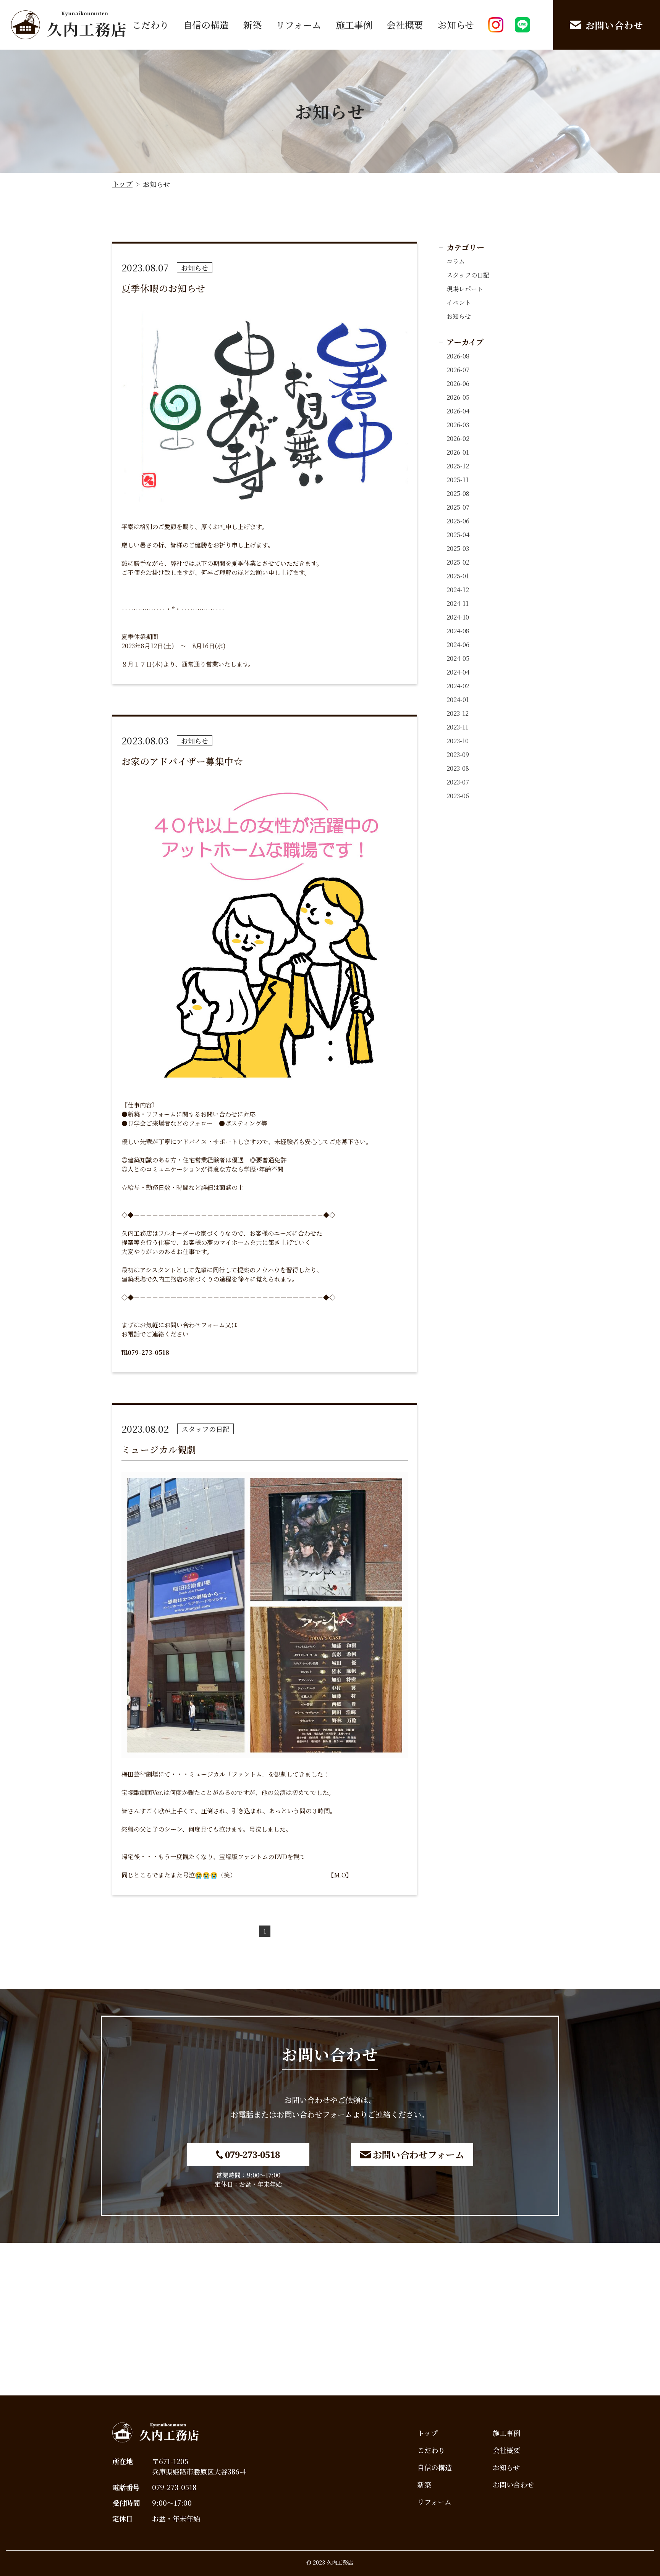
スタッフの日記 (468, 275)
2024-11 (458, 603)
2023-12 (458, 713)
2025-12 (458, 466)
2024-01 (458, 700)
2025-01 (458, 576)
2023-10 (458, 741)
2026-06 (458, 383)
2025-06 (458, 521)
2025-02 (458, 562)
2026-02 (458, 438)
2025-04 (458, 535)
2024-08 (458, 631)
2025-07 (458, 507)
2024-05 (458, 658)
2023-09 (458, 755)
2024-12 (458, 590)
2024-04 (458, 672)
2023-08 (458, 768)
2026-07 (458, 370)
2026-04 (458, 411)
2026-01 (458, 452)
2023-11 (457, 727)
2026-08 (458, 356)
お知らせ (459, 316)
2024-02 (458, 686)
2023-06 (458, 796)
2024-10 (458, 617)
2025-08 (458, 493)
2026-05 (458, 397)
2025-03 (458, 548)
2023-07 (458, 782)
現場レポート (465, 289)
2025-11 (458, 480)
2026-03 (458, 425)
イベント (459, 303)
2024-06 (458, 645)
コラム (456, 261)
